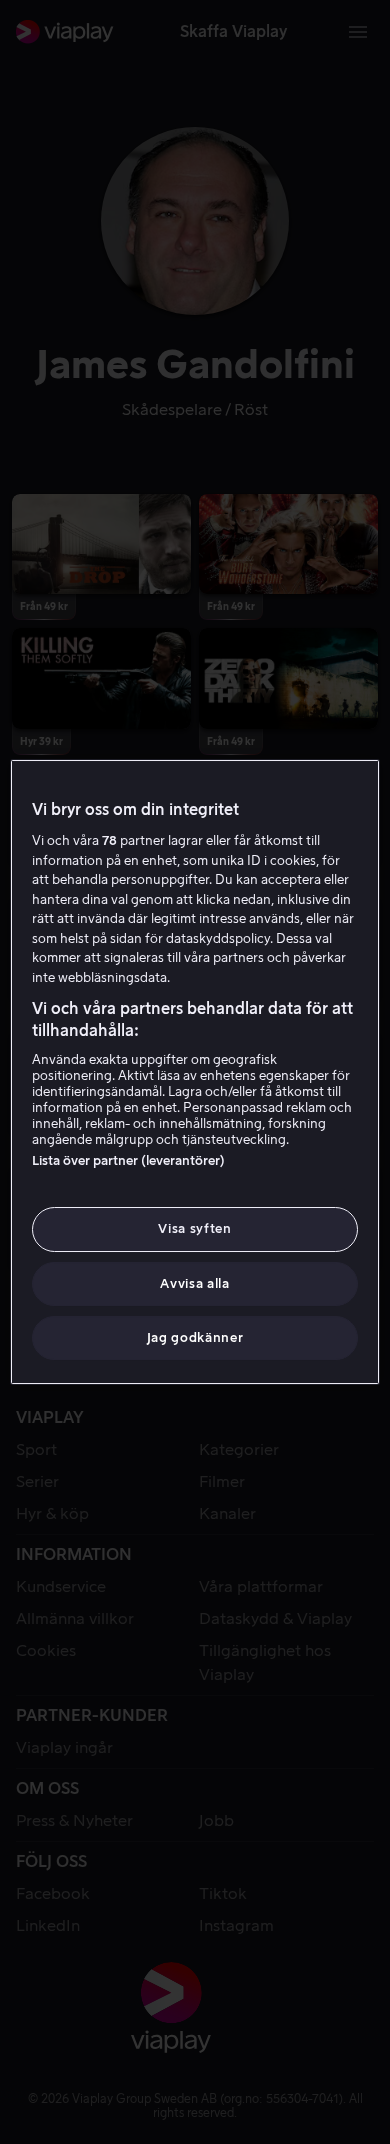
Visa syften (194, 1228)
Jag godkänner (195, 1337)
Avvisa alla (194, 1283)
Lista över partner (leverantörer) (128, 1160)
